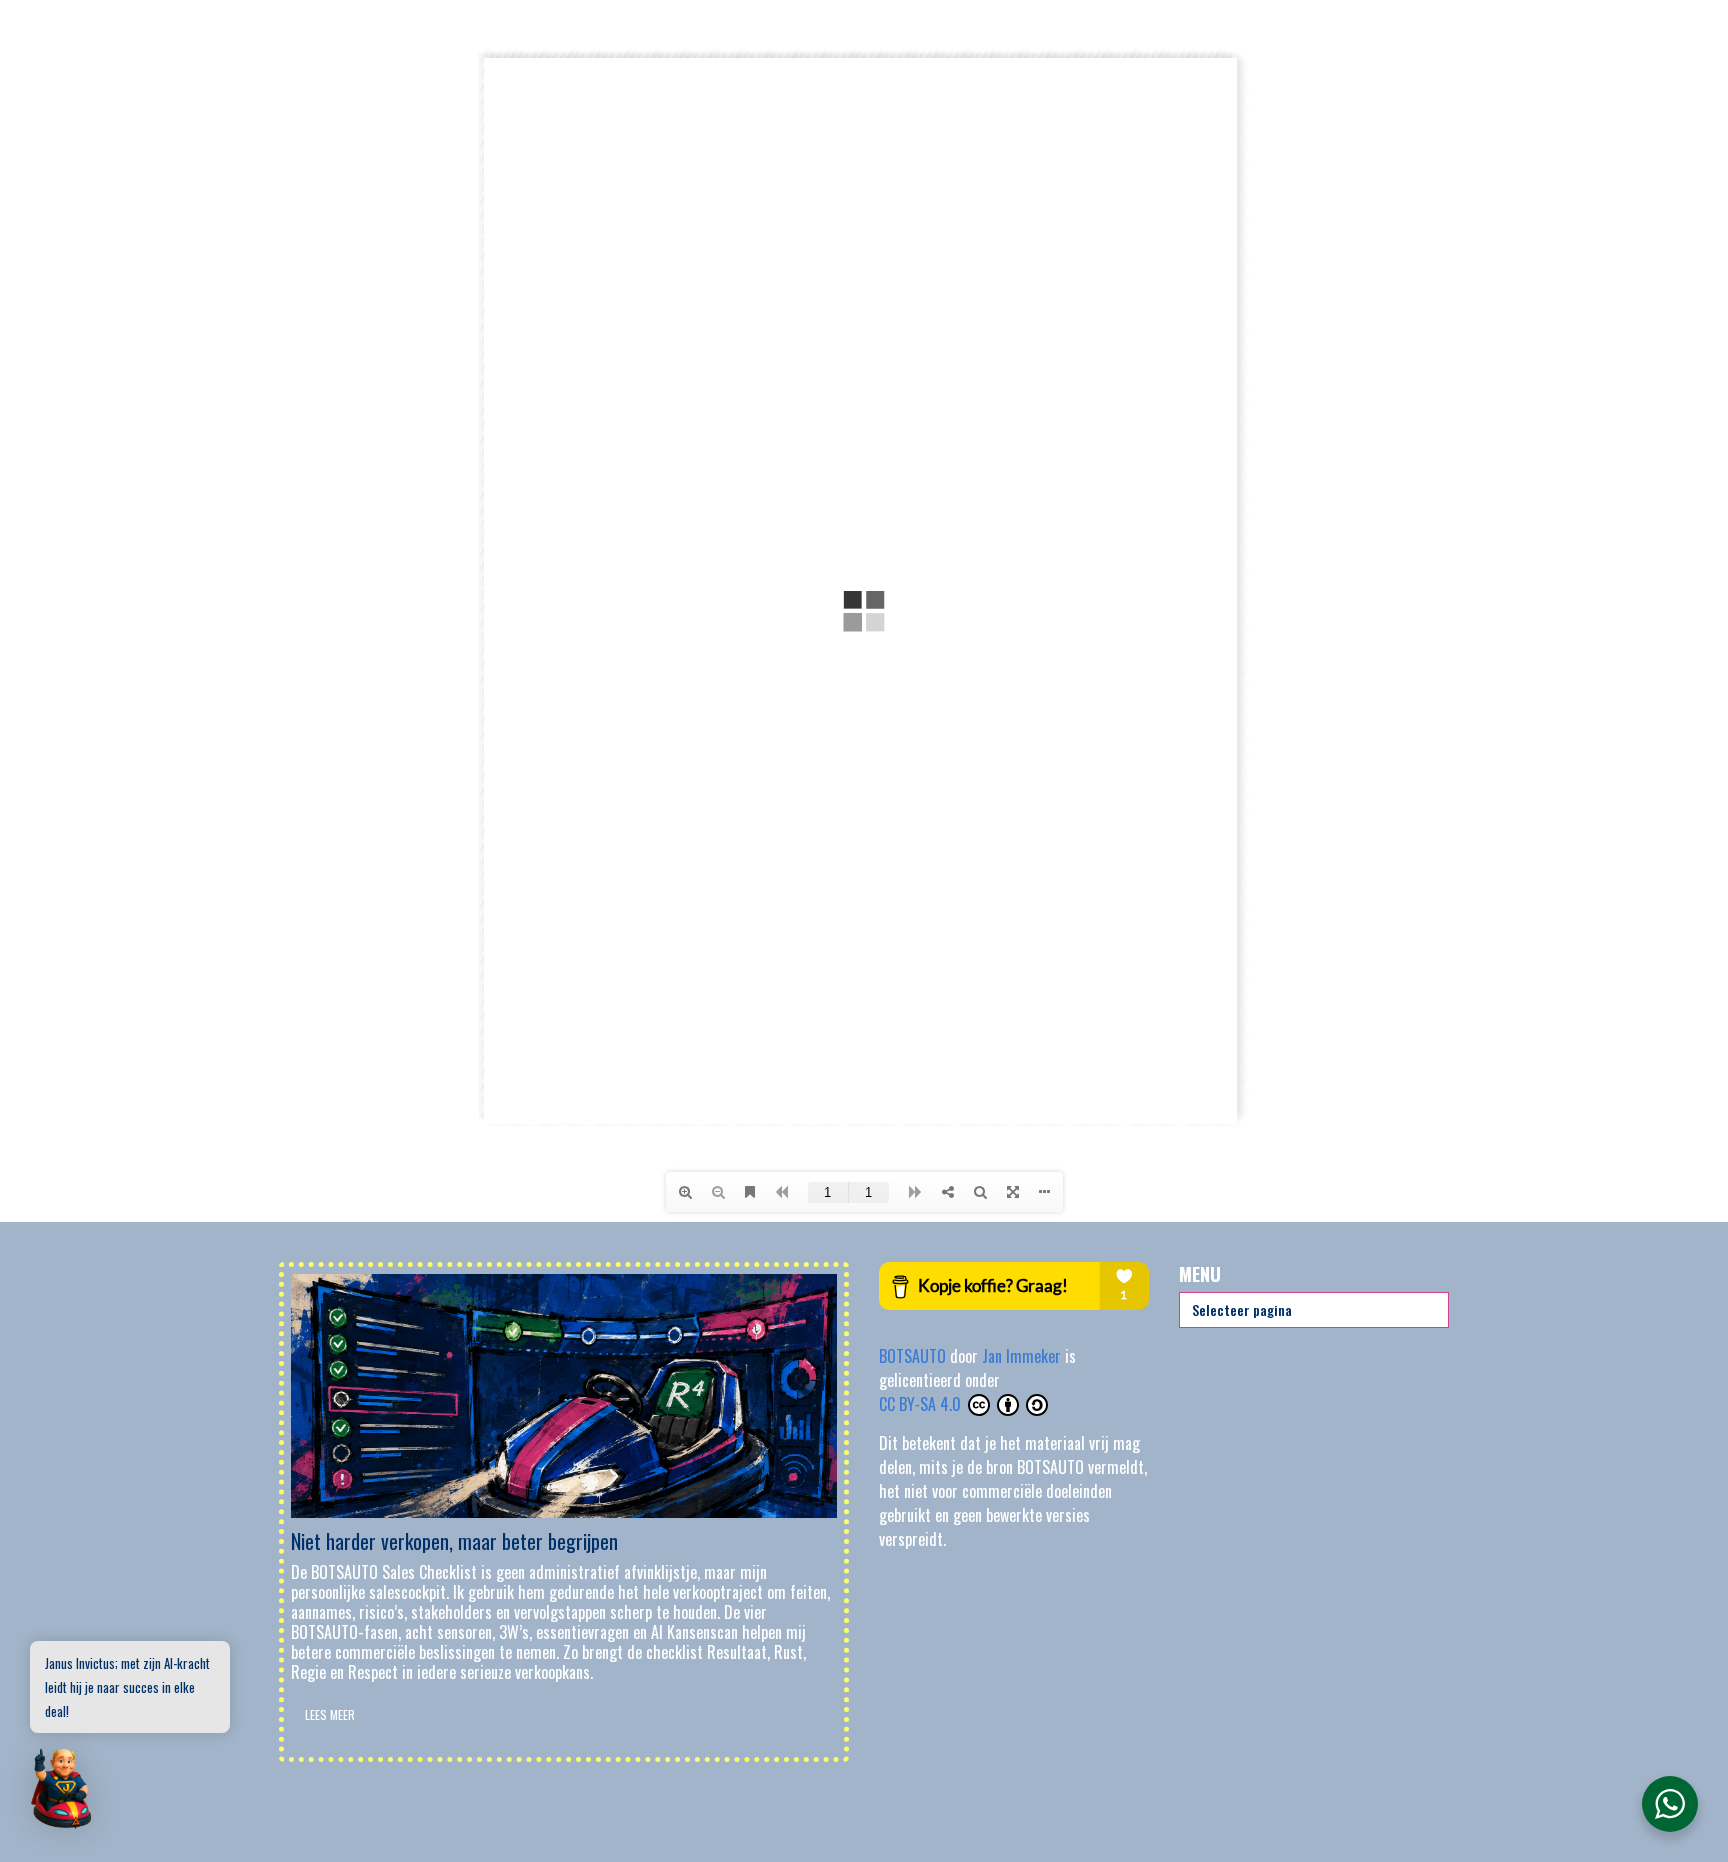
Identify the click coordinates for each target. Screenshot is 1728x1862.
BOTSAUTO (914, 1356)
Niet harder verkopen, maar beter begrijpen (454, 1541)
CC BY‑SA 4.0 (922, 1404)
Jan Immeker (1023, 1356)
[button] (62, 1790)
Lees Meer (330, 1714)
